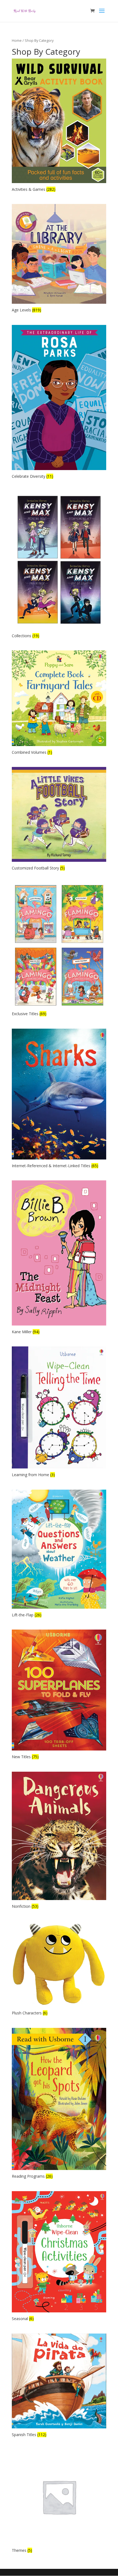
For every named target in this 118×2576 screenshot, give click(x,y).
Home (17, 40)
